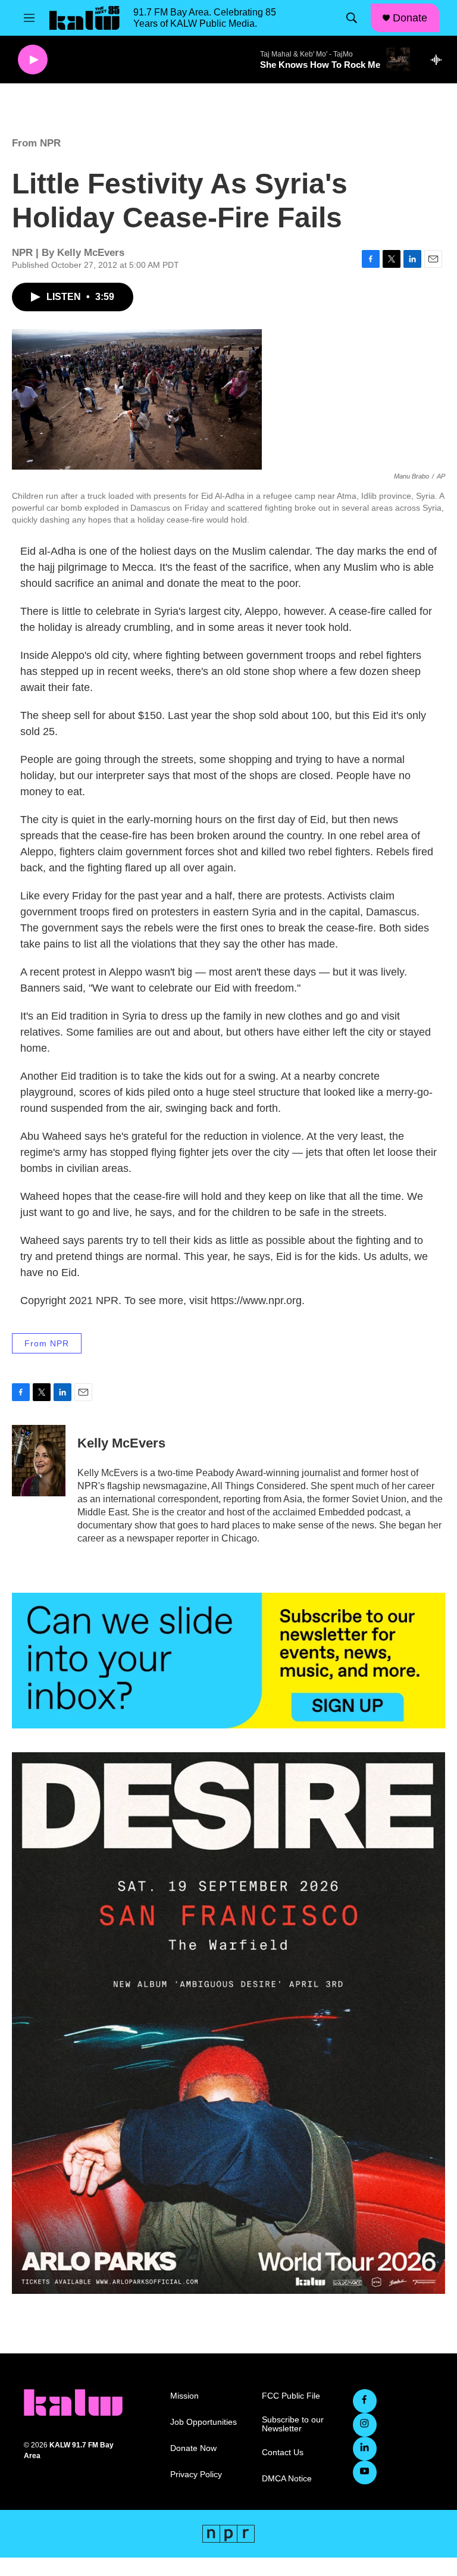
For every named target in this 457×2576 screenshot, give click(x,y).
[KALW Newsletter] (228, 1660)
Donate (410, 18)
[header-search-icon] (352, 18)
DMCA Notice (287, 2479)
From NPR (36, 143)
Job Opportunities (204, 2422)
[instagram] (365, 2425)
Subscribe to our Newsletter (293, 2425)
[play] (33, 60)
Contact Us (283, 2452)
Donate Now (193, 2448)
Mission (184, 2396)
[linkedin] (365, 2449)
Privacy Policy (196, 2475)
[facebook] (365, 2401)
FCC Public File (291, 2396)
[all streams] (439, 60)
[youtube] (365, 2472)
